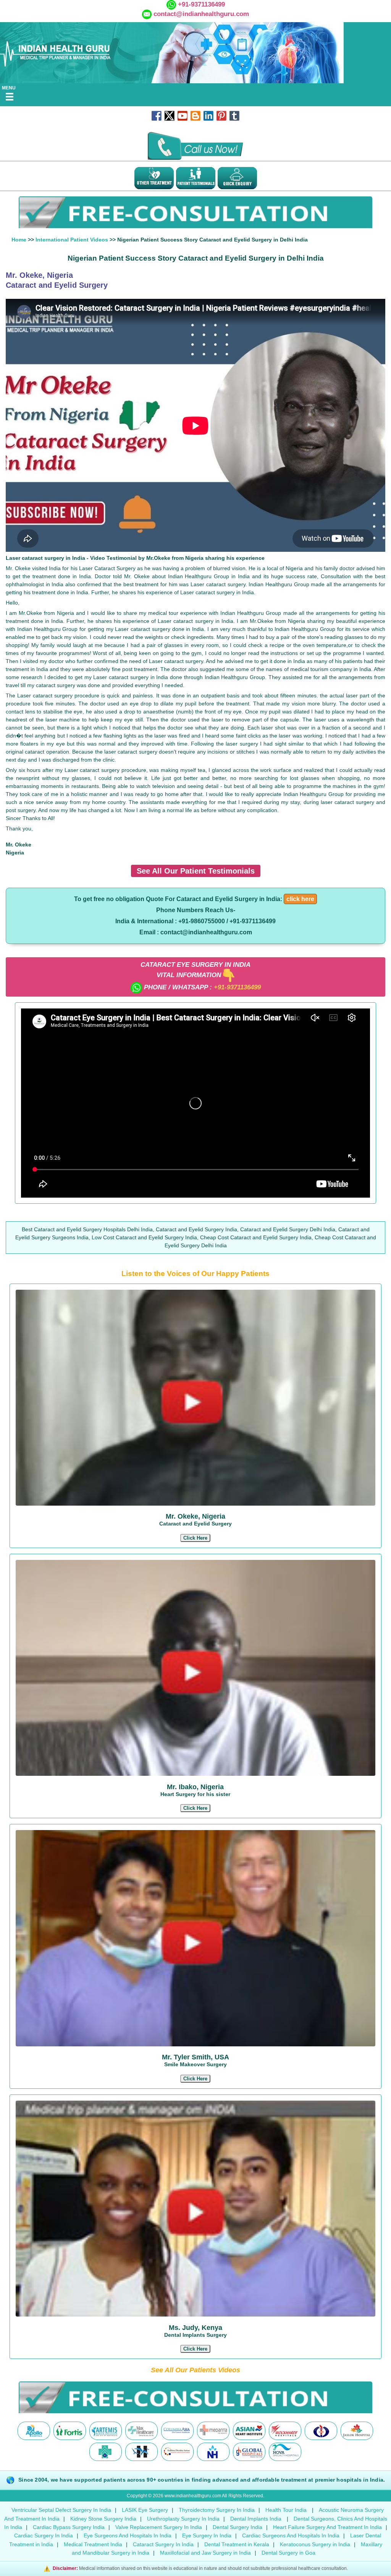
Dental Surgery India (238, 2527)
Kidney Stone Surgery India (103, 2519)
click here (300, 899)
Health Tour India (286, 2510)
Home (19, 240)
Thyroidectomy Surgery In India (217, 2510)
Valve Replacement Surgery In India (159, 2527)
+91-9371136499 (200, 4)
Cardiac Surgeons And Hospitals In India (291, 2535)
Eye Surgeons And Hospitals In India (128, 2535)
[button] (195, 1538)
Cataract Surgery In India (163, 2544)
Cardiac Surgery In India (44, 2535)
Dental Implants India (257, 2519)
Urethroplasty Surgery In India (183, 2519)
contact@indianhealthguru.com (201, 14)
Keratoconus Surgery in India (315, 2544)
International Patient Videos (72, 240)
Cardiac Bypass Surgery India (69, 2527)
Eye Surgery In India (207, 2535)
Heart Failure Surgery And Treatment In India (327, 2527)
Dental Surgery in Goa (288, 2553)
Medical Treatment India (93, 2544)
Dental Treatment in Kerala (237, 2544)
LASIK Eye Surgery (145, 2510)
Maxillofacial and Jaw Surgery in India (205, 2553)
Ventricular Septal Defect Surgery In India (61, 2510)
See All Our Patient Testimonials (196, 871)
